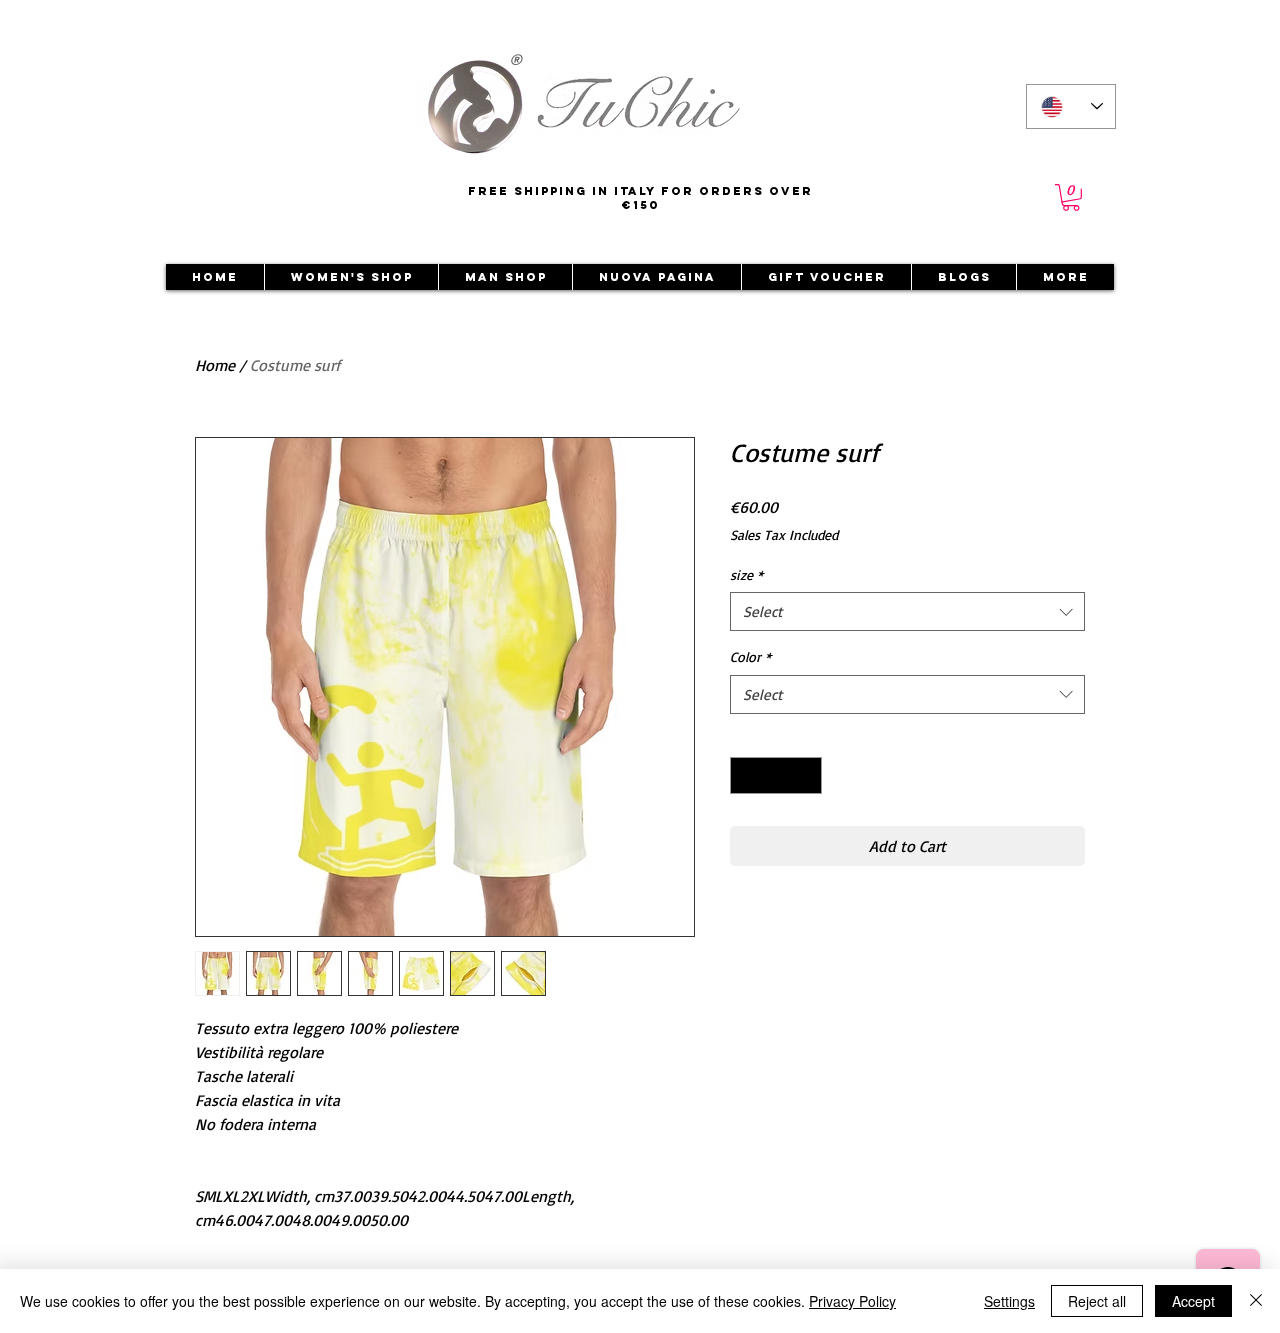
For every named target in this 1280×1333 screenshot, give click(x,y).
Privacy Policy (852, 1301)
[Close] (1256, 1301)
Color (750, 656)
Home (215, 365)
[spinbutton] (776, 775)
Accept (1193, 1301)
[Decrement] (745, 775)
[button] (1071, 197)
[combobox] (907, 611)
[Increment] (806, 775)
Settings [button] (1009, 1301)
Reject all (1097, 1301)
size (746, 574)
